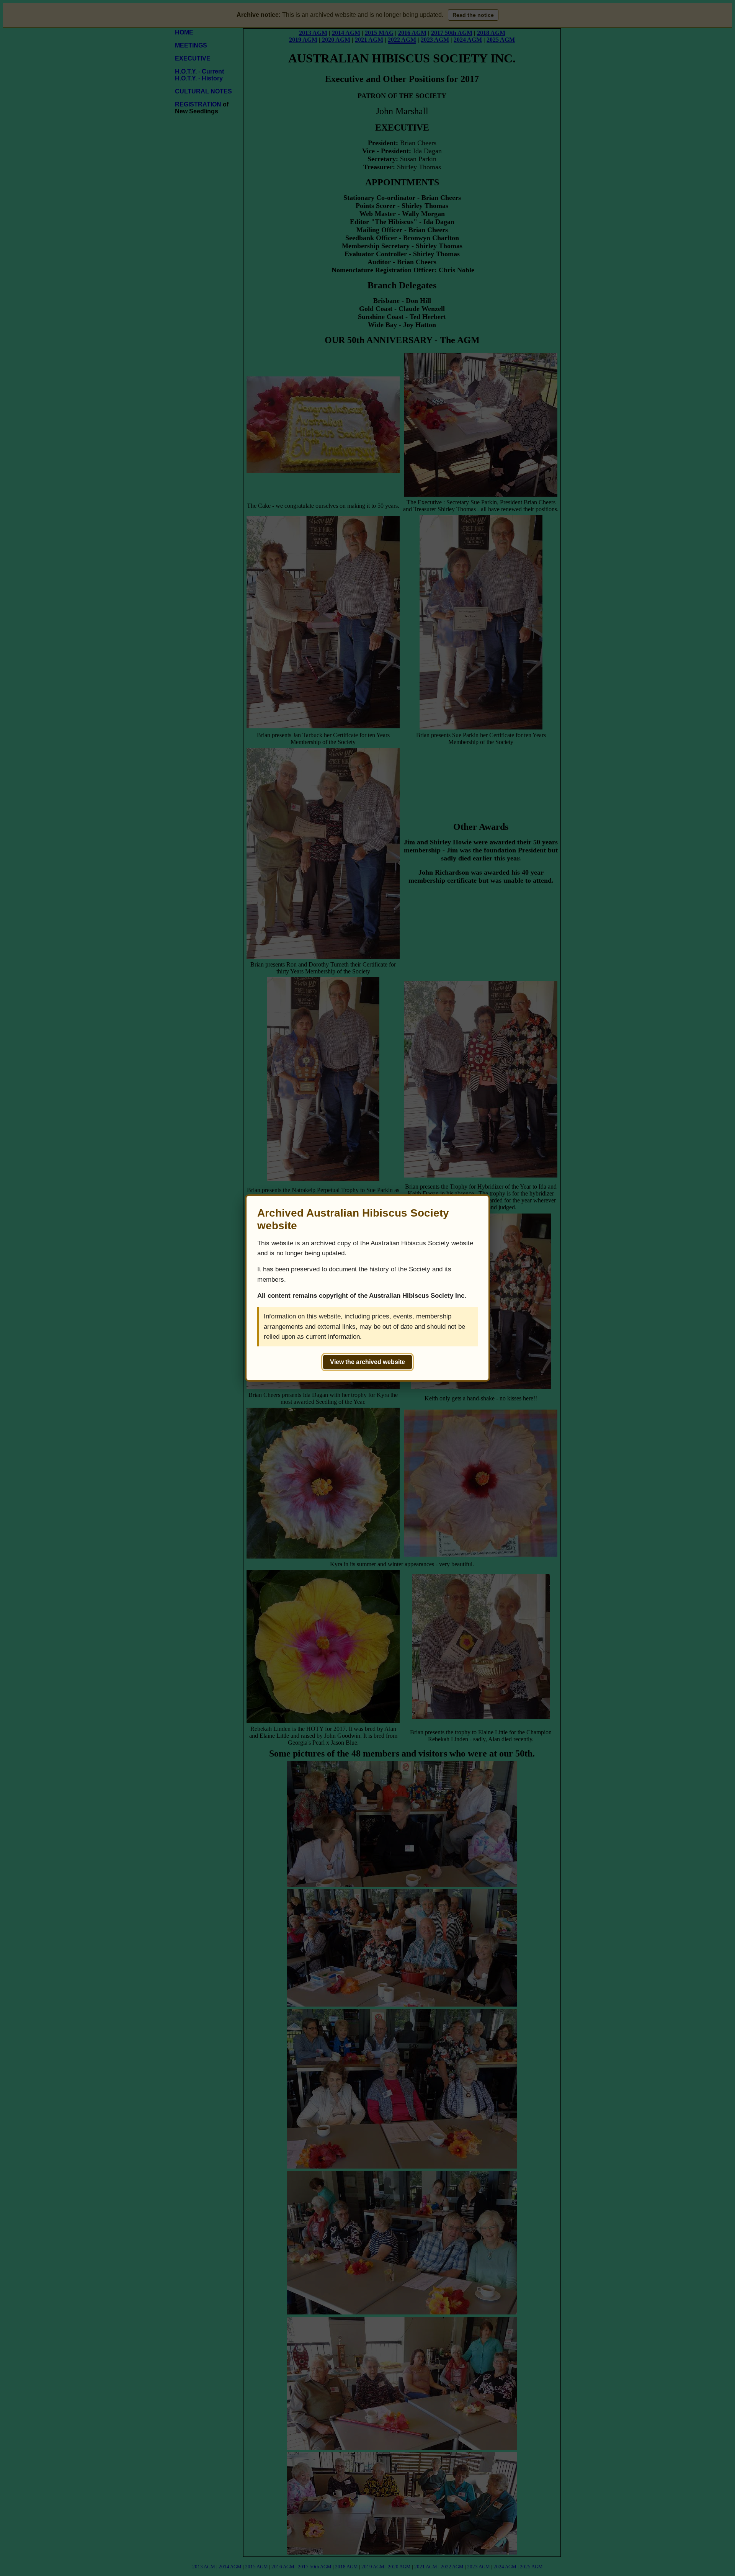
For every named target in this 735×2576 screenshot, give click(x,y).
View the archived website (367, 1362)
